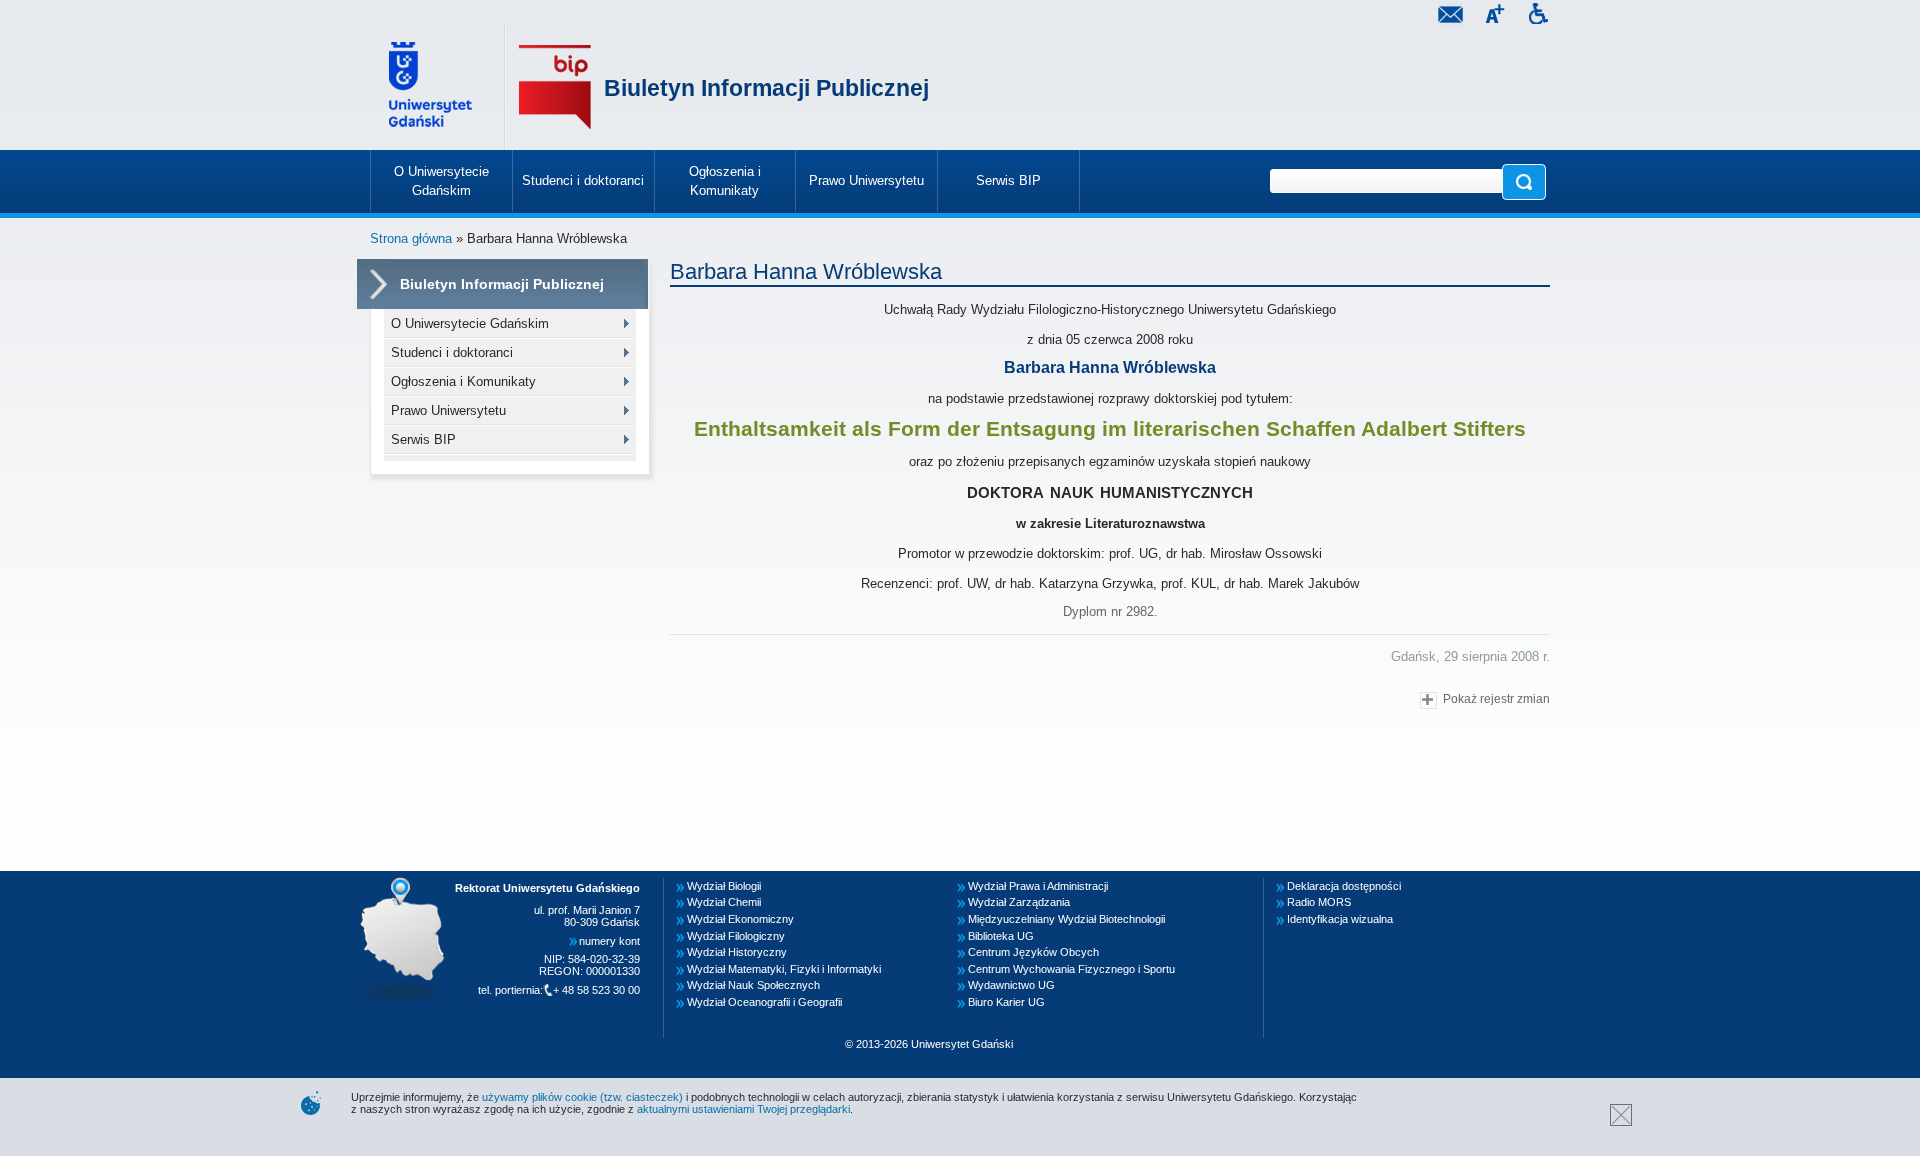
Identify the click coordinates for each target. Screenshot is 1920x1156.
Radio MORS (1319, 902)
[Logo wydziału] (555, 87)
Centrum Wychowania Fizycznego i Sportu (1071, 969)
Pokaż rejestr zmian (1496, 698)
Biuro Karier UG (1006, 1002)
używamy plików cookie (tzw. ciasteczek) (582, 1097)
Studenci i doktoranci (452, 352)
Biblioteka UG (1001, 936)
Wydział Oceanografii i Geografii (764, 1002)
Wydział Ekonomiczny (740, 919)
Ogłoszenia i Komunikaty (463, 381)
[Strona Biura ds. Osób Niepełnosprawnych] (1538, 16)
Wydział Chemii (724, 902)
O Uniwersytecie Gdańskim (470, 323)
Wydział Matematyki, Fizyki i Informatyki (784, 969)
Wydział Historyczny (737, 952)
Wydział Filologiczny (736, 936)
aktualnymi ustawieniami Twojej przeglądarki (743, 1109)
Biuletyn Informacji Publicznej (766, 88)
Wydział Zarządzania (1019, 902)
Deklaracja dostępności (1344, 886)
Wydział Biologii (724, 886)
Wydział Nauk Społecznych (753, 985)
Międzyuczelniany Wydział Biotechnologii (1066, 919)
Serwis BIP (423, 439)
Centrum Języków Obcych (1033, 952)
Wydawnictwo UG (1011, 985)
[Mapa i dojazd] (408, 883)
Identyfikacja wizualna (1340, 919)
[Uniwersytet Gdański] (433, 87)
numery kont (609, 941)
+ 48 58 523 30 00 (596, 990)
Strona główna (411, 238)
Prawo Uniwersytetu (448, 410)
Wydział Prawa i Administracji (1038, 886)
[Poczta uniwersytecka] (1450, 16)
